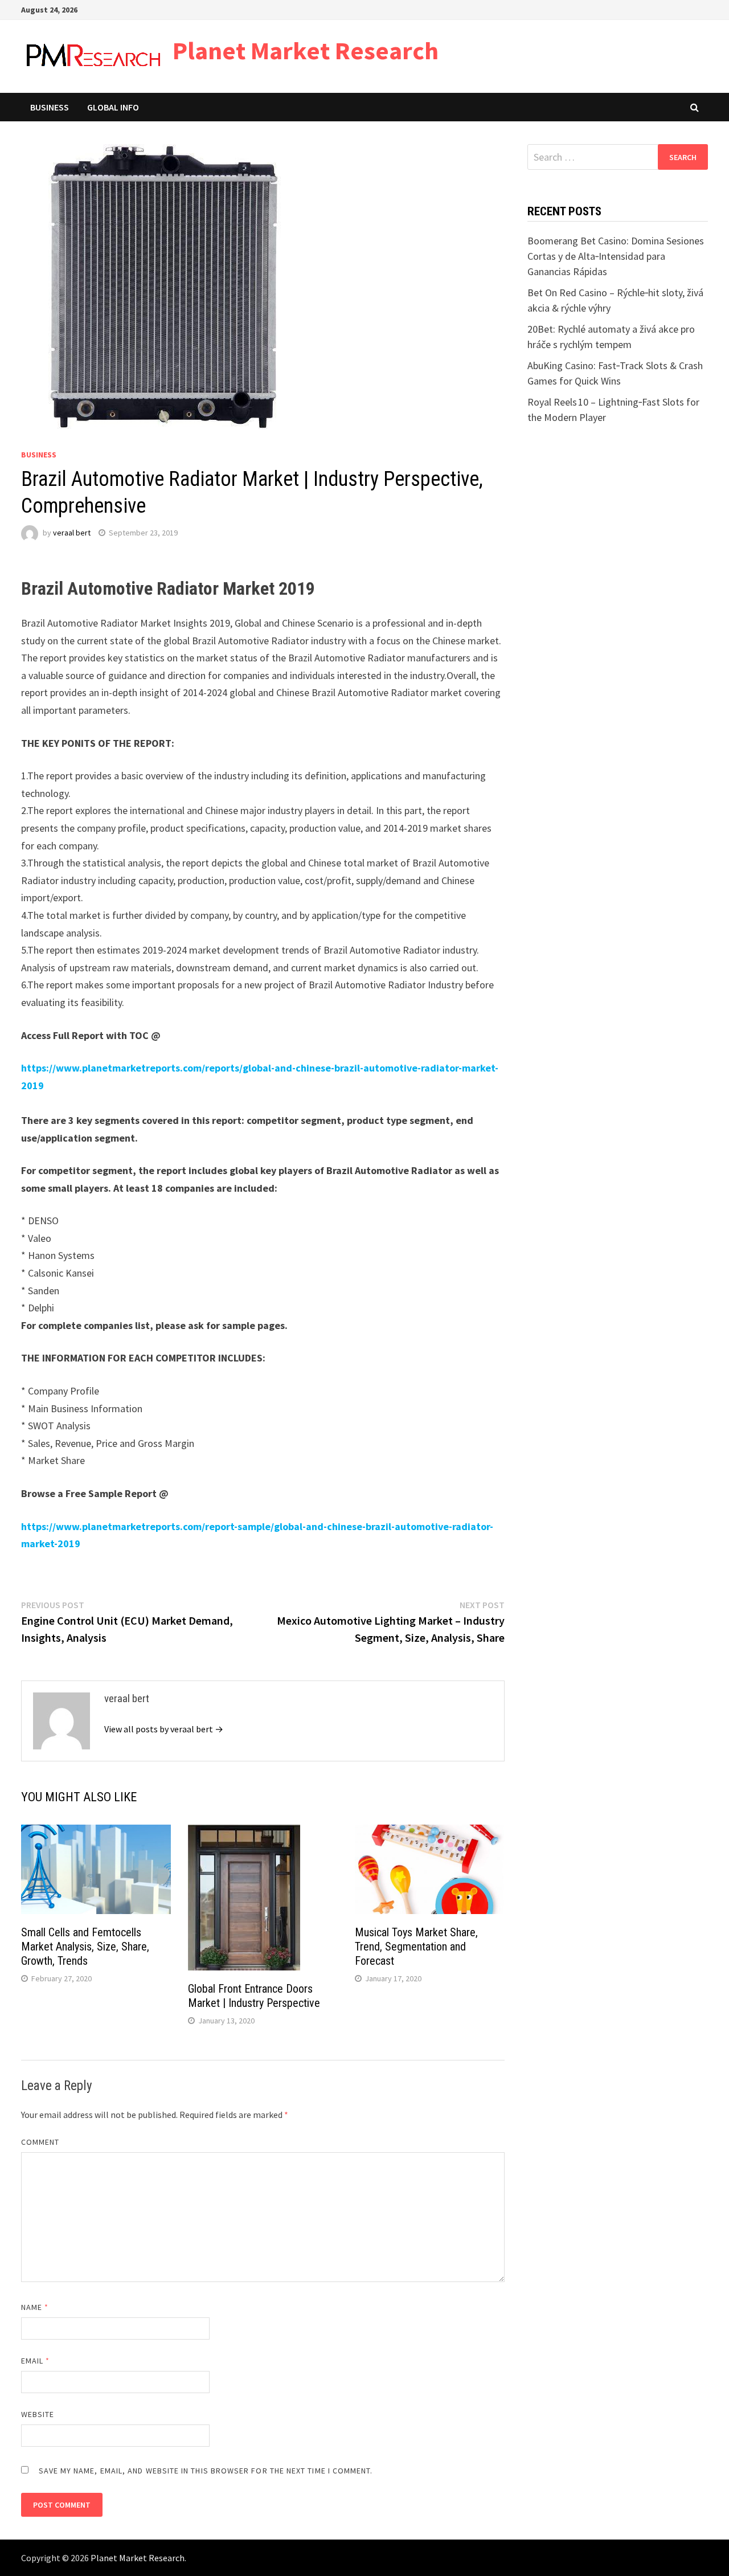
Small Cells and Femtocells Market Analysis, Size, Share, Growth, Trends (85, 1947)
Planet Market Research (306, 50)
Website (38, 2414)
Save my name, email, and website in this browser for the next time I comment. (206, 2471)
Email (36, 2361)
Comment (40, 2142)
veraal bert (72, 533)
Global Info (113, 107)
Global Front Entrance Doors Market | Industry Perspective (254, 1996)
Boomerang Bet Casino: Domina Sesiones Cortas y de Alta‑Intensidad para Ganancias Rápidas (616, 256)
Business (50, 107)
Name (35, 2307)
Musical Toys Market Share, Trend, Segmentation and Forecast (416, 1947)
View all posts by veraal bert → (164, 1729)
